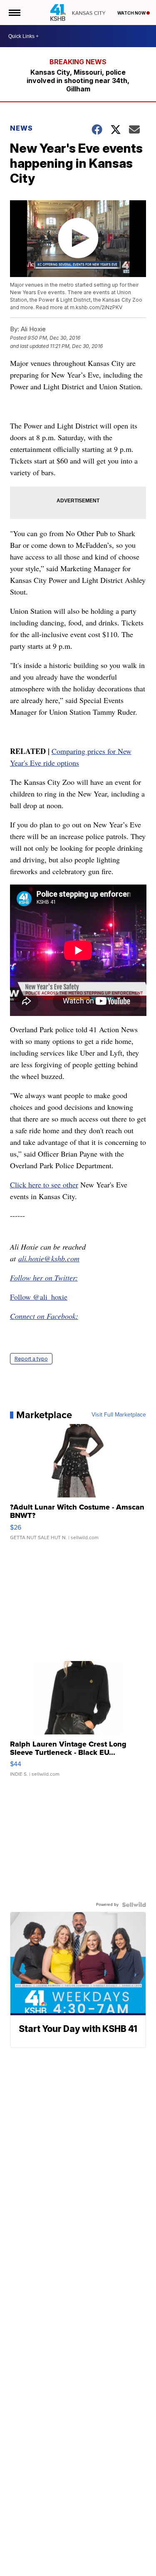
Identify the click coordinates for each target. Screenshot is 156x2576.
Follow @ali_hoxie (39, 1297)
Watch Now (132, 13)
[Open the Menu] (14, 13)
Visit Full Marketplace (119, 1415)
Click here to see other (44, 1185)
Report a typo (31, 1359)
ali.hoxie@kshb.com (49, 1258)
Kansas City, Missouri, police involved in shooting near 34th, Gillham (78, 81)
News (21, 128)
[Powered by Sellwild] (134, 1905)
